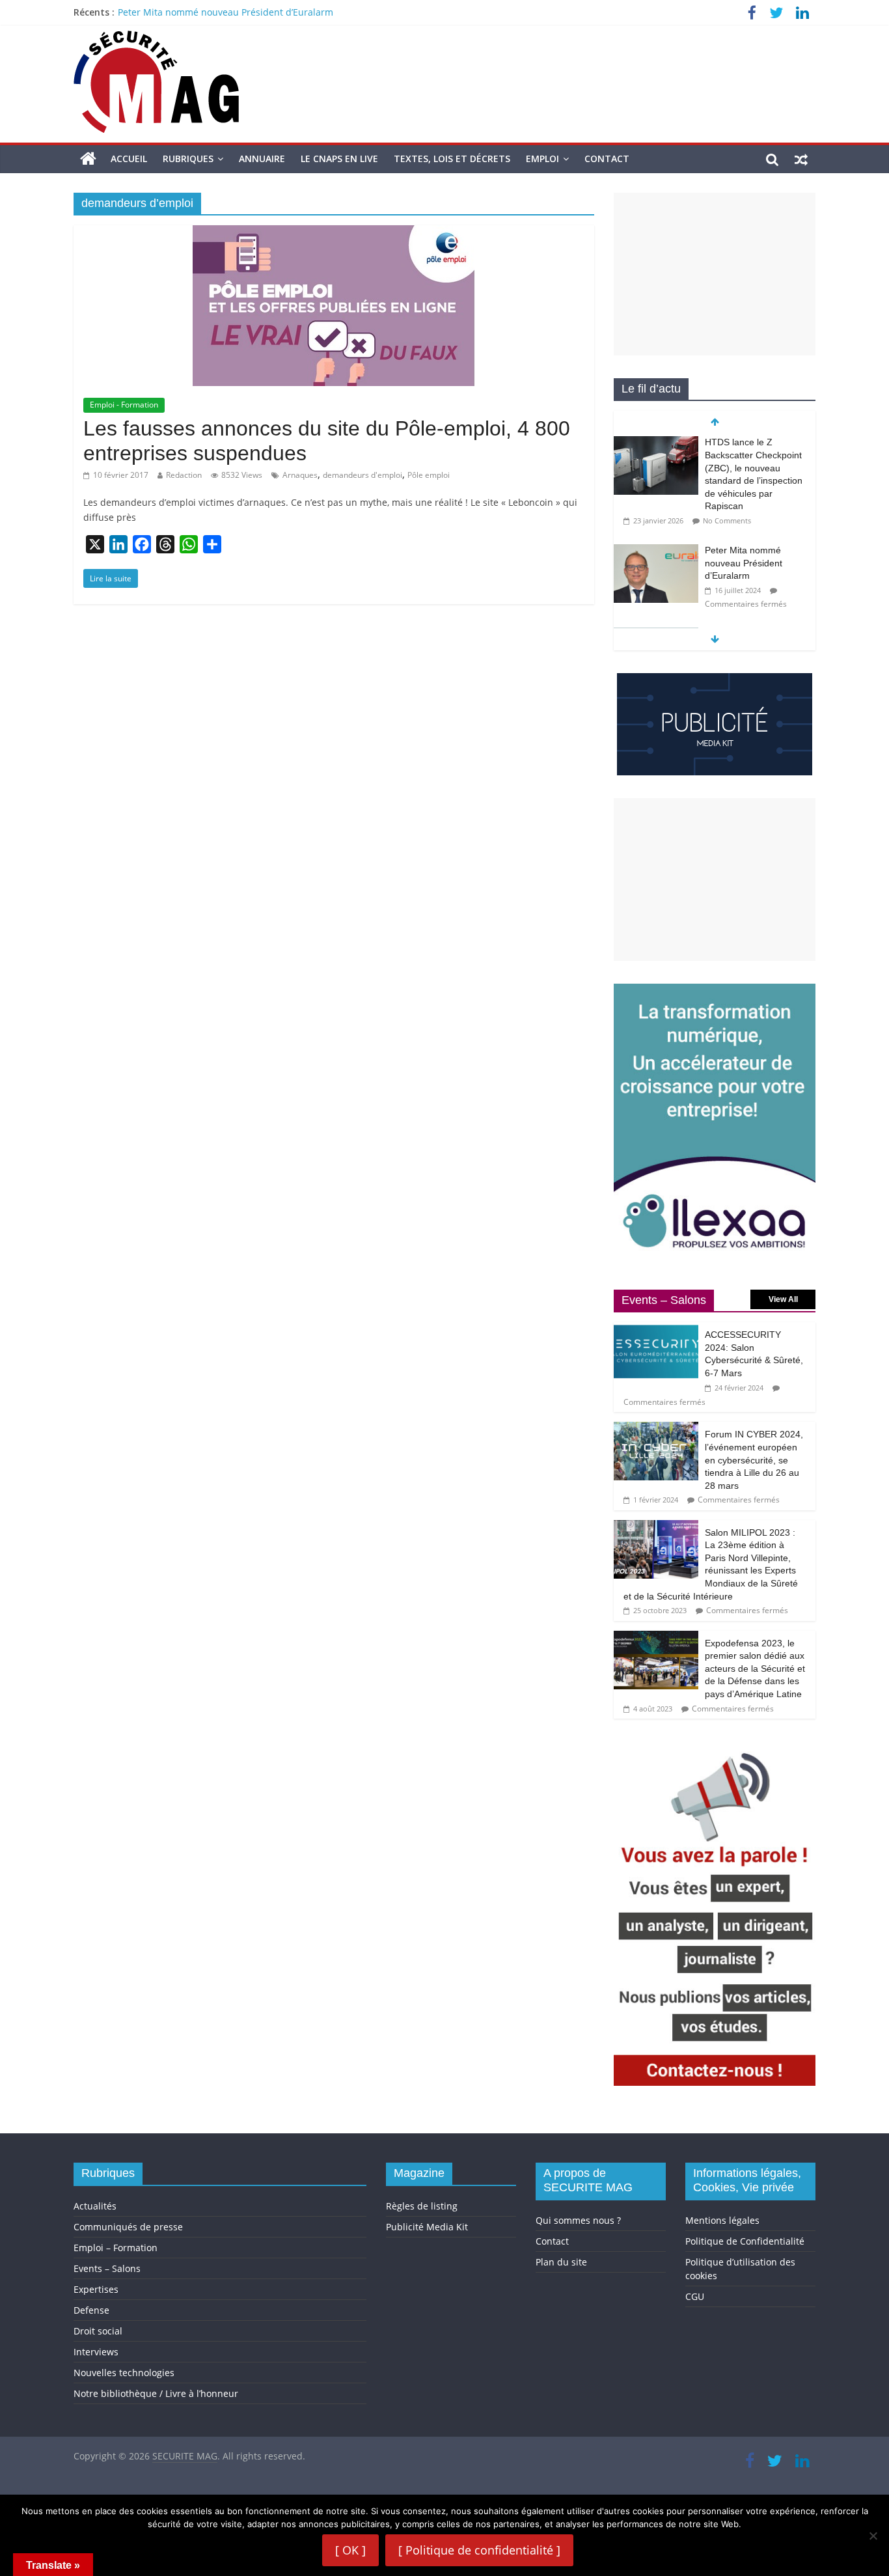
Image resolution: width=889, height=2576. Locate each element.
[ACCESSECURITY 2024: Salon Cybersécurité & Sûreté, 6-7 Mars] (656, 1329)
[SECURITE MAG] (88, 159)
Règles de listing (422, 2206)
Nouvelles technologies (124, 2373)
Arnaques (300, 475)
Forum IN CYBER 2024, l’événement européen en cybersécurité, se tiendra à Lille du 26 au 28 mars (754, 1460)
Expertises (96, 2289)
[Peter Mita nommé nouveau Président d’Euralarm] (656, 551)
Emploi (542, 159)
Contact (607, 159)
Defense (91, 2310)
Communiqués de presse (128, 2227)
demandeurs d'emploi (362, 475)
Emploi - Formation (124, 405)
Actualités (95, 2206)
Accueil (129, 159)
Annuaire (262, 159)
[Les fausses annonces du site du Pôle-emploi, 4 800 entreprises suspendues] (334, 233)
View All (783, 1299)
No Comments (727, 520)
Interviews (96, 2352)
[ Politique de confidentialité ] (479, 2550)
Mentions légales (722, 2220)
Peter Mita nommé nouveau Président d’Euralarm (226, 12)
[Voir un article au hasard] (801, 159)
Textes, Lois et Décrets (452, 159)
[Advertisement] (715, 274)
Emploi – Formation (116, 2248)
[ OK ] (350, 2550)
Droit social (98, 2331)
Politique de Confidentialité (745, 2241)
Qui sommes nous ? (578, 2220)
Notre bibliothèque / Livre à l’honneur (156, 2393)
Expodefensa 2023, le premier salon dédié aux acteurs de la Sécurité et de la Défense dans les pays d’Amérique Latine (755, 1669)
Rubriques (188, 159)
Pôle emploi (429, 475)
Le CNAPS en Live (339, 159)
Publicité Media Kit (427, 2227)
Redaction (184, 475)
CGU (695, 2296)
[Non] (873, 2536)
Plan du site (561, 2262)
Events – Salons (107, 2268)
